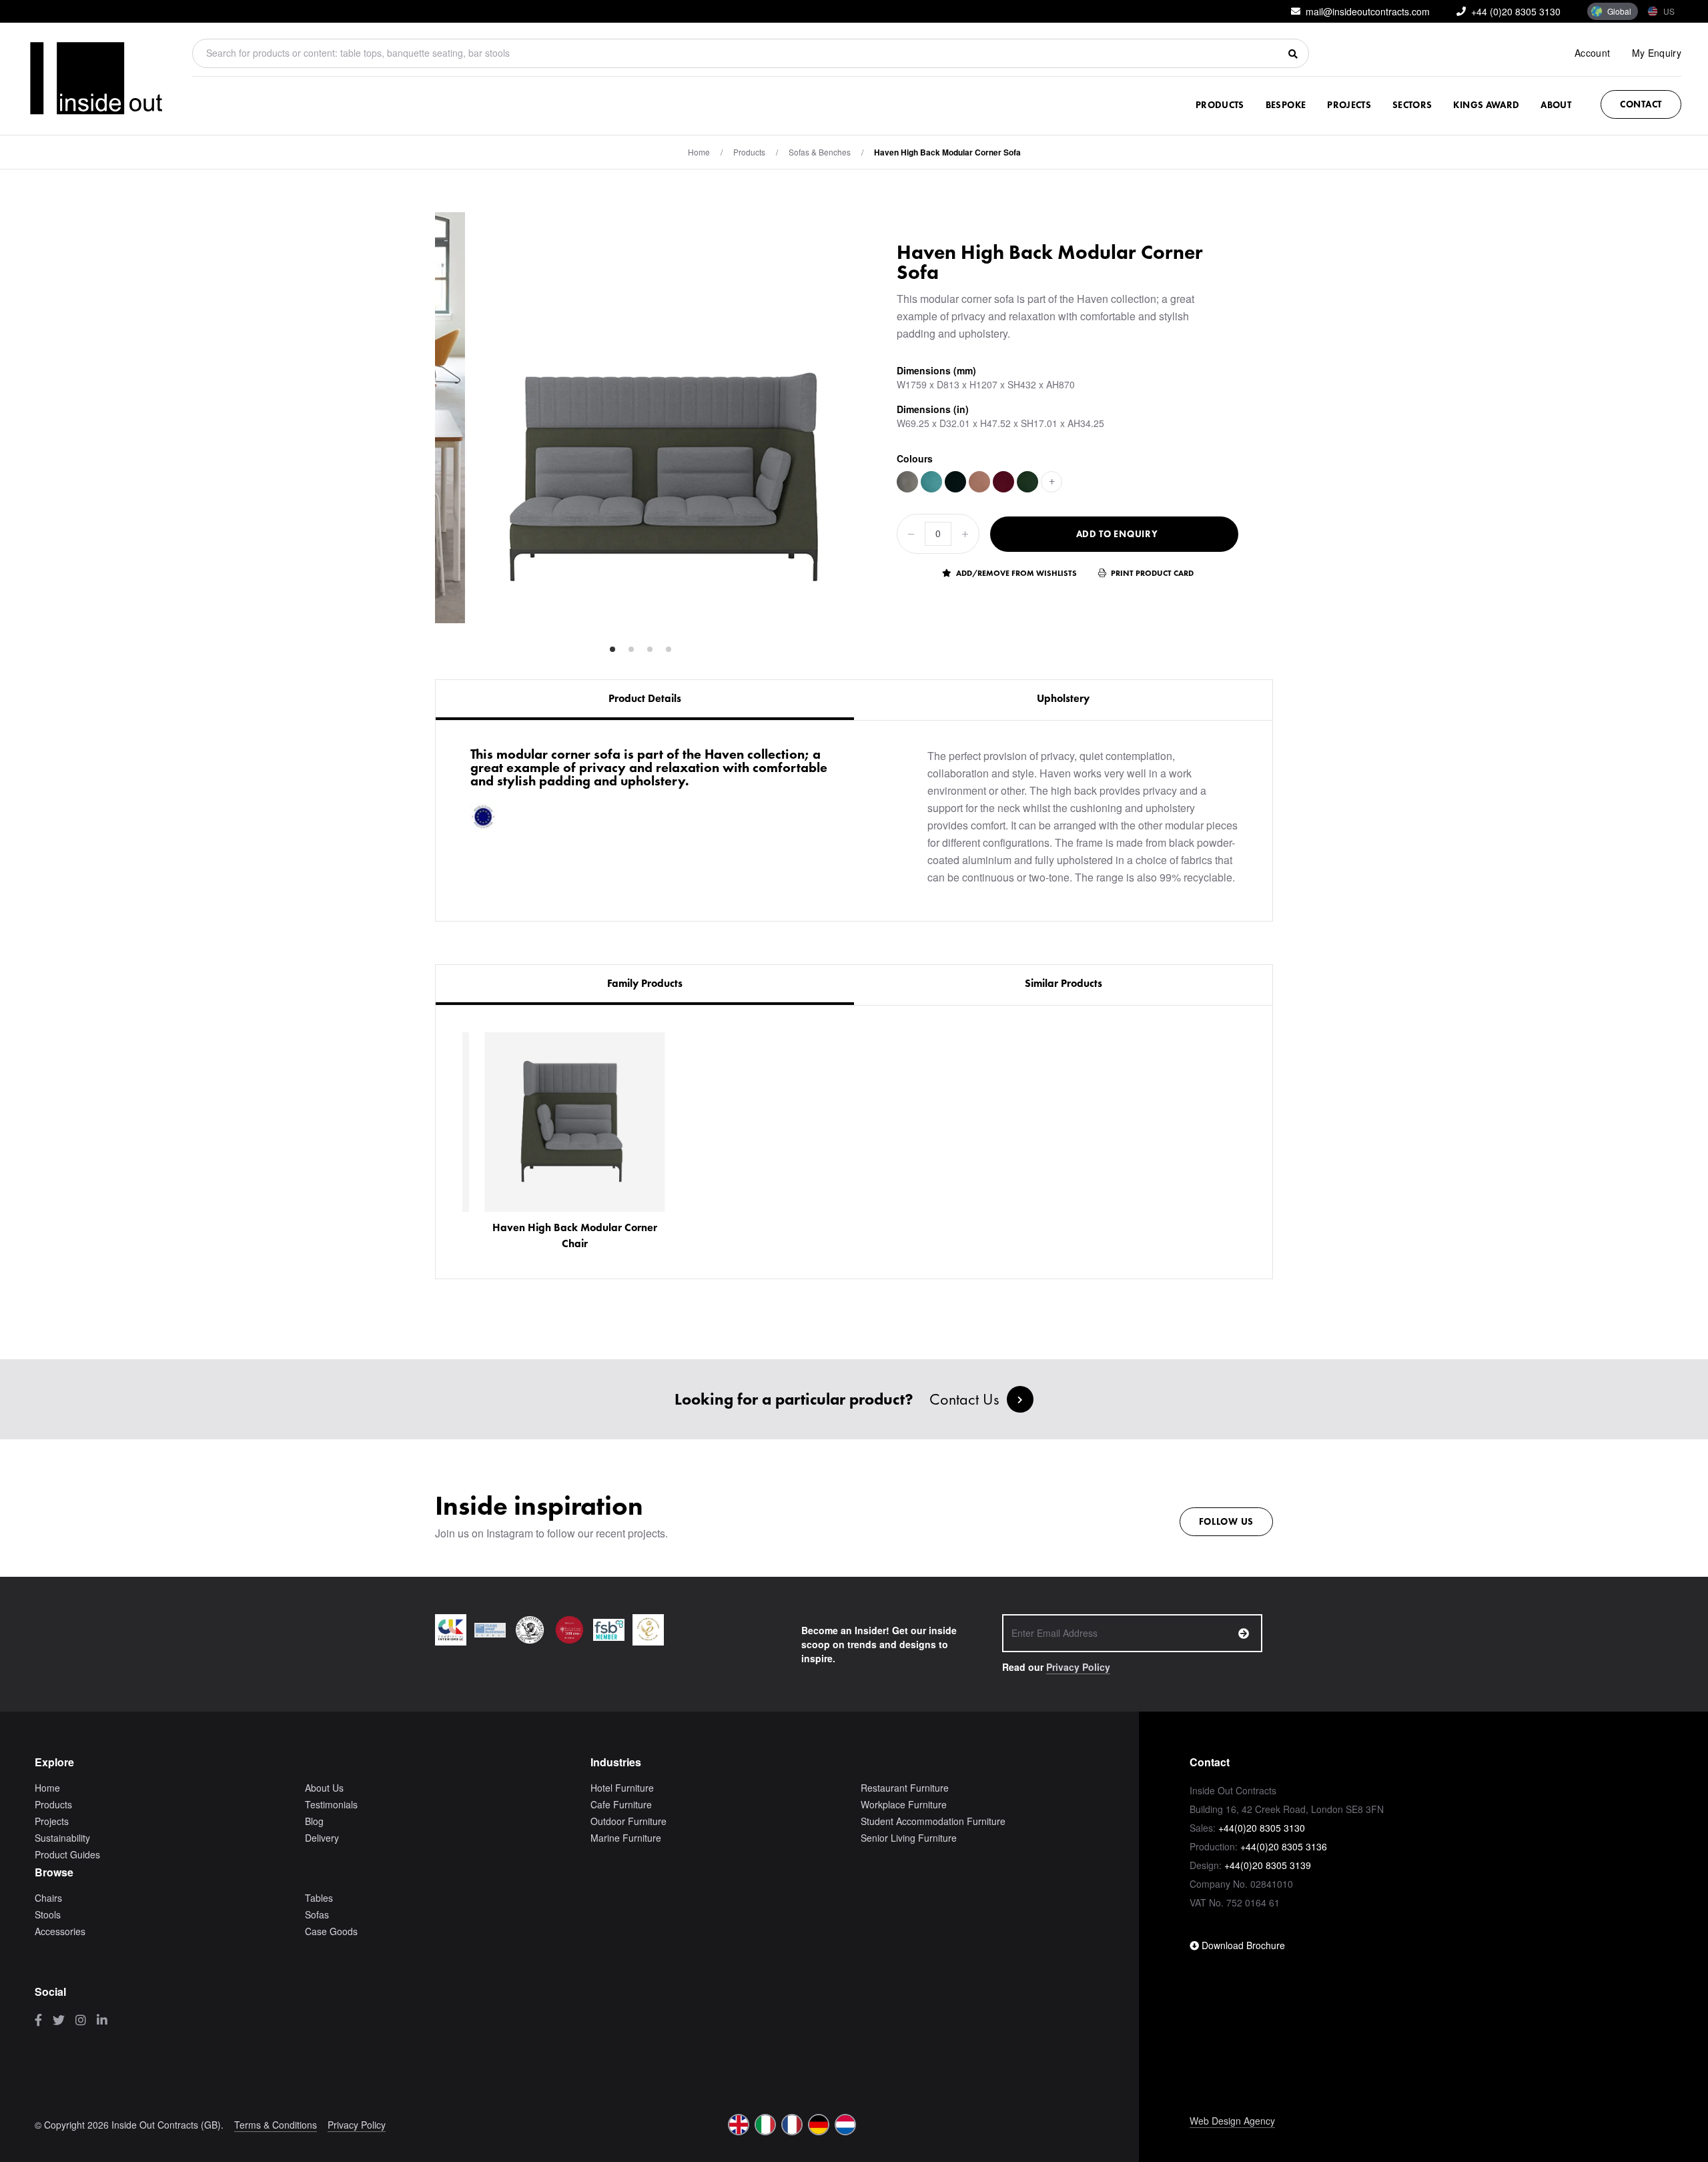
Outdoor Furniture (628, 1821)
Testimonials (331, 1804)
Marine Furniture (626, 1838)
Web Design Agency (1232, 2121)
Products (1220, 105)
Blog (314, 1821)
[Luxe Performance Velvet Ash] (907, 482)
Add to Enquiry (1117, 534)
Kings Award (1486, 105)
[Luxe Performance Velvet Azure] (931, 482)
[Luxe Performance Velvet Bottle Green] (1027, 482)
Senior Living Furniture (909, 1838)
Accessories (60, 1931)
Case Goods (331, 1931)
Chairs (48, 1898)
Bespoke (1286, 105)
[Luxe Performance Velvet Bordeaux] (1003, 482)
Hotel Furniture (622, 1788)
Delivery (322, 1838)
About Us (324, 1788)
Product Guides (67, 1854)
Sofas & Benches (820, 152)
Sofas (317, 1914)
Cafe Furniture (621, 1804)
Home (699, 152)
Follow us (1226, 1521)
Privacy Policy (1078, 1667)
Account (1592, 53)
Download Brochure (1242, 1945)
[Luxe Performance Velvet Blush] (979, 482)
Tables (319, 1898)
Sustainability (62, 1838)
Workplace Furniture (904, 1804)
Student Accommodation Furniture (933, 1821)
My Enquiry (1657, 53)
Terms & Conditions (276, 2125)
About (1556, 105)
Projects (1349, 105)
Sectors (1412, 105)
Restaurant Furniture (905, 1788)
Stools (48, 1914)
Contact (1641, 104)
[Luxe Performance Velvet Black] (955, 482)
